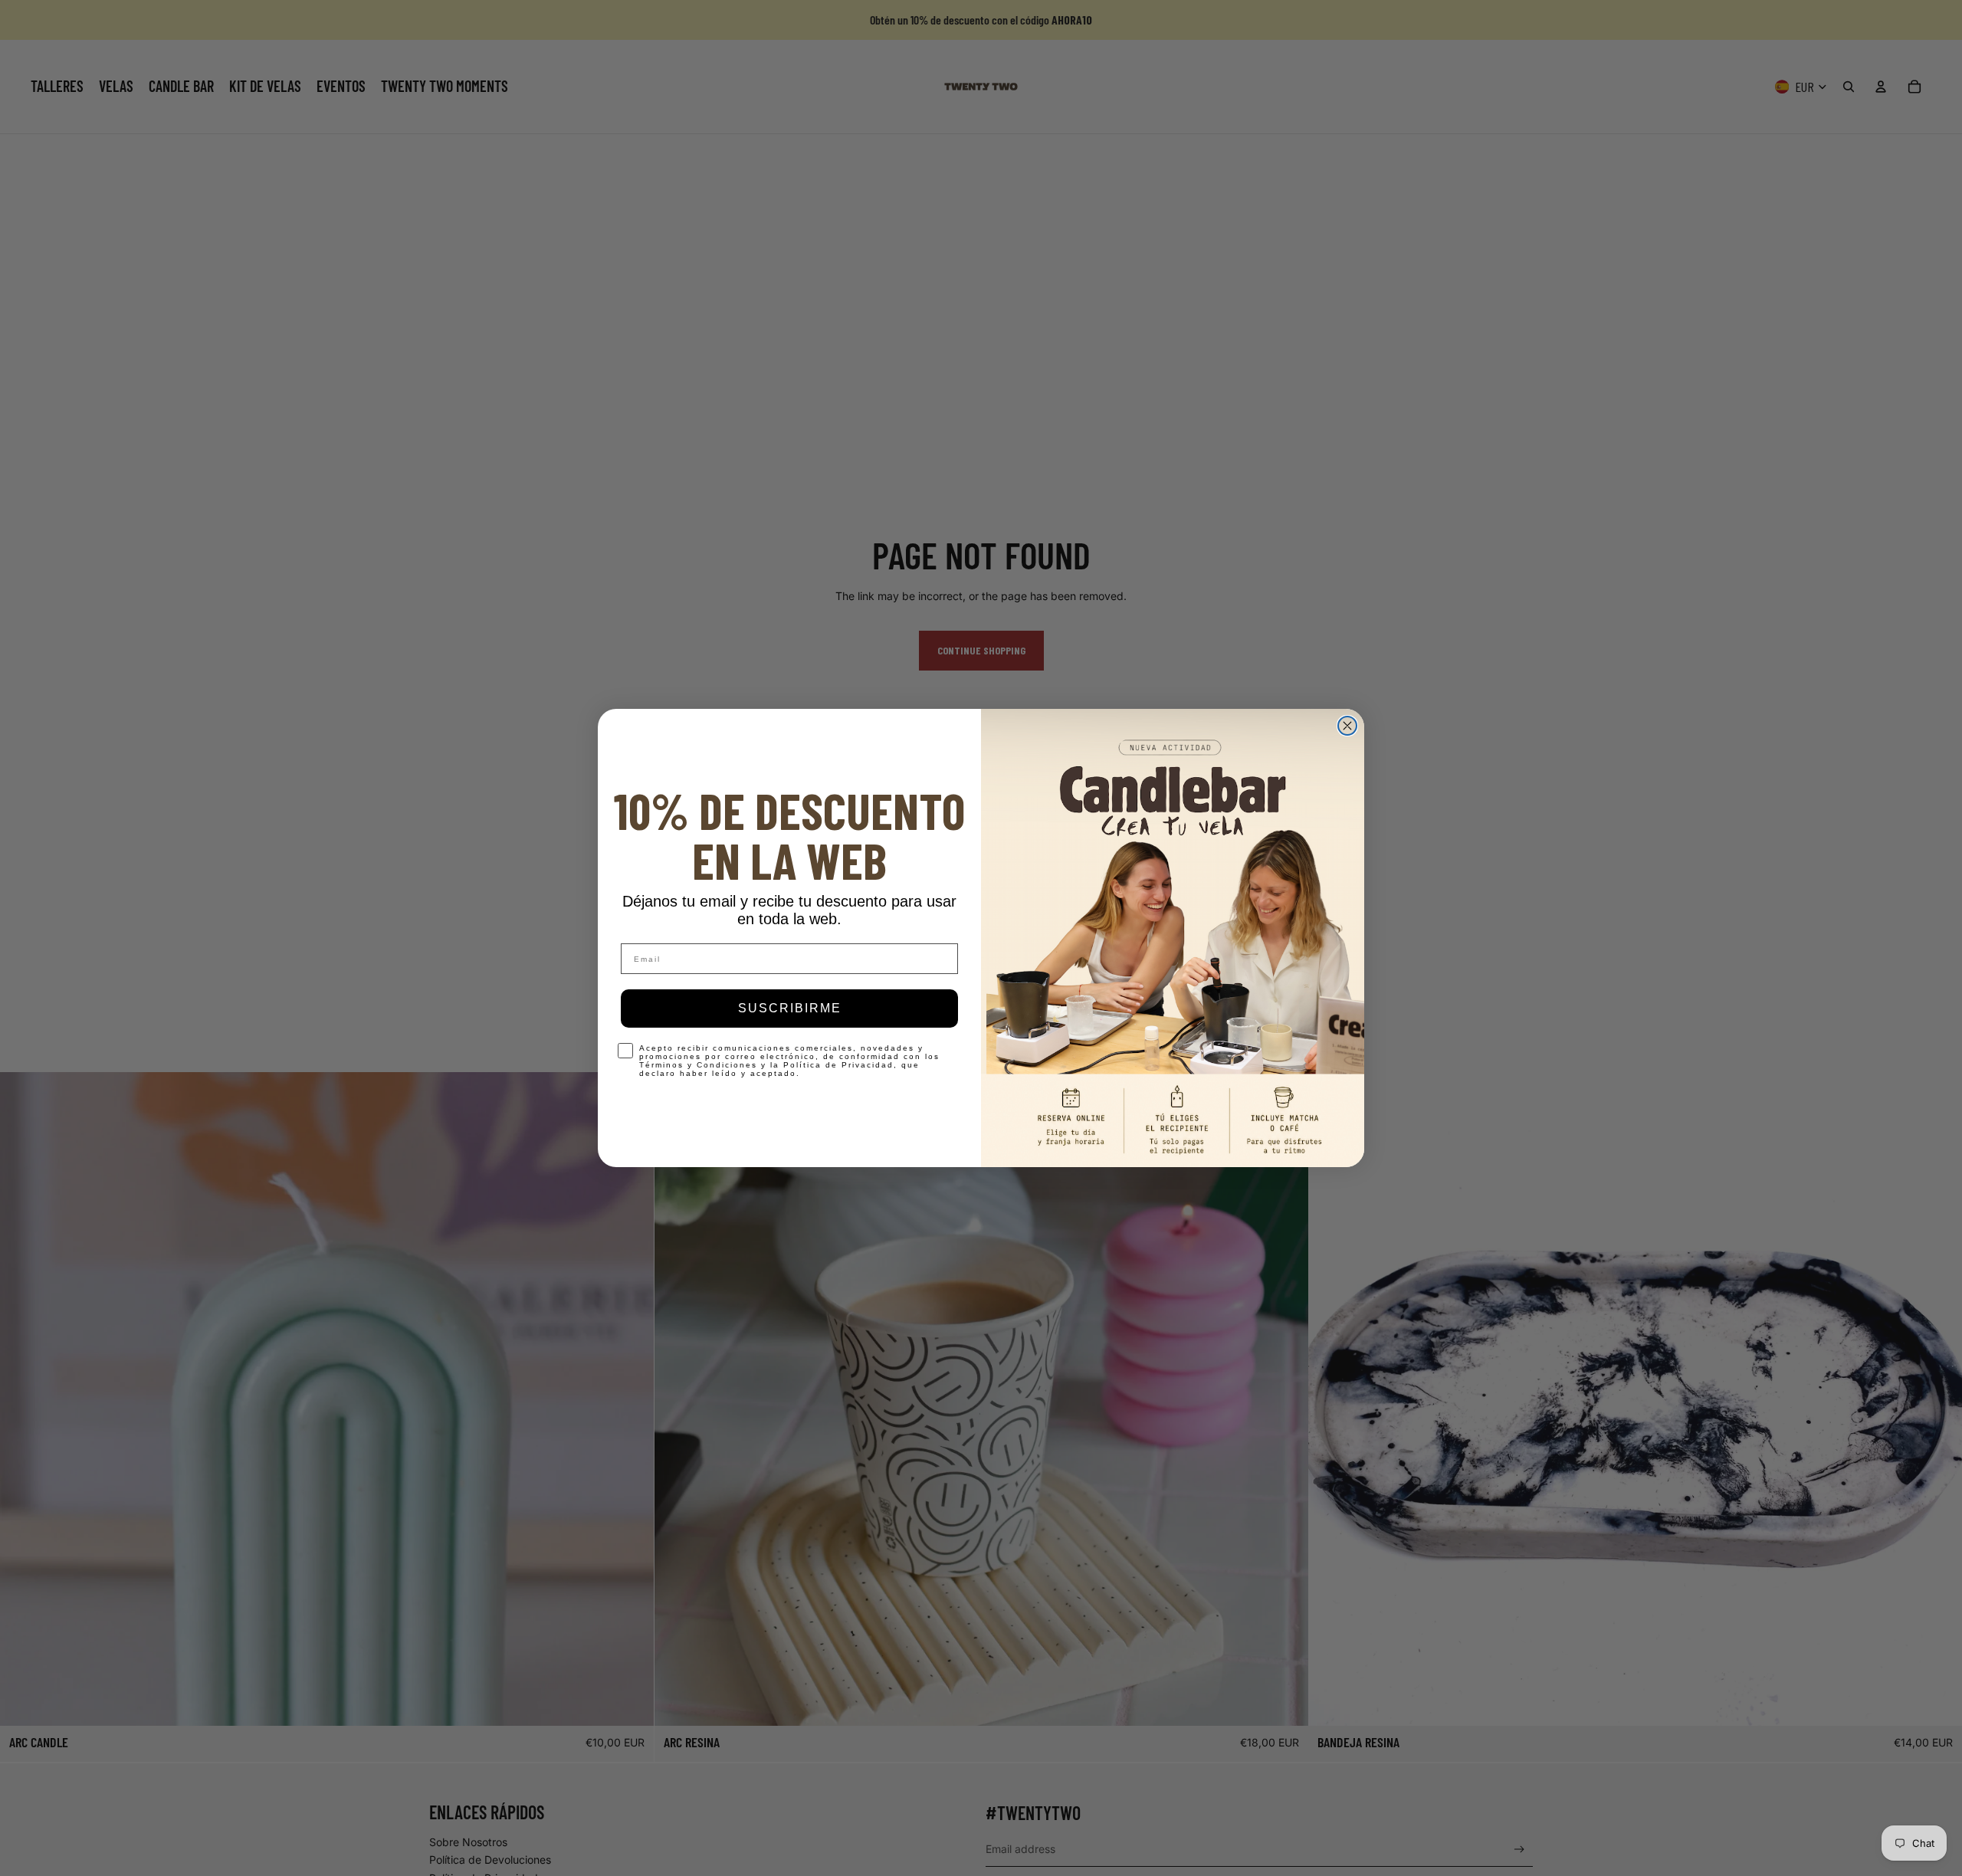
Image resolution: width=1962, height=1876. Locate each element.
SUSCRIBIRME (790, 1008)
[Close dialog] (1347, 726)
